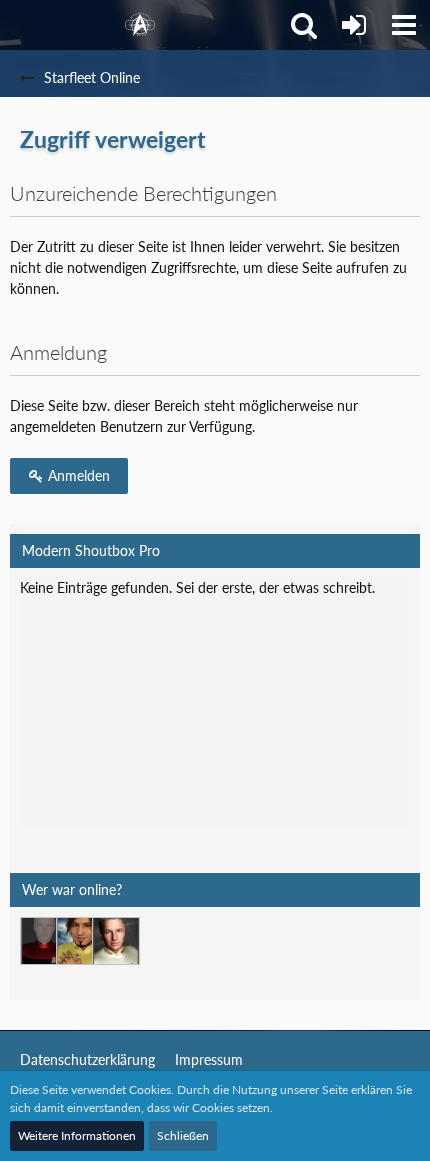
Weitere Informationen (77, 1135)
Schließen (183, 1135)
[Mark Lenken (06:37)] (80, 941)
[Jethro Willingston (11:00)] (116, 941)
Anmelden (77, 475)
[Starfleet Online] (140, 25)
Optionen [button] (366, 602)
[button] (404, 25)
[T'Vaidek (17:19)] (44, 941)
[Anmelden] (354, 25)
